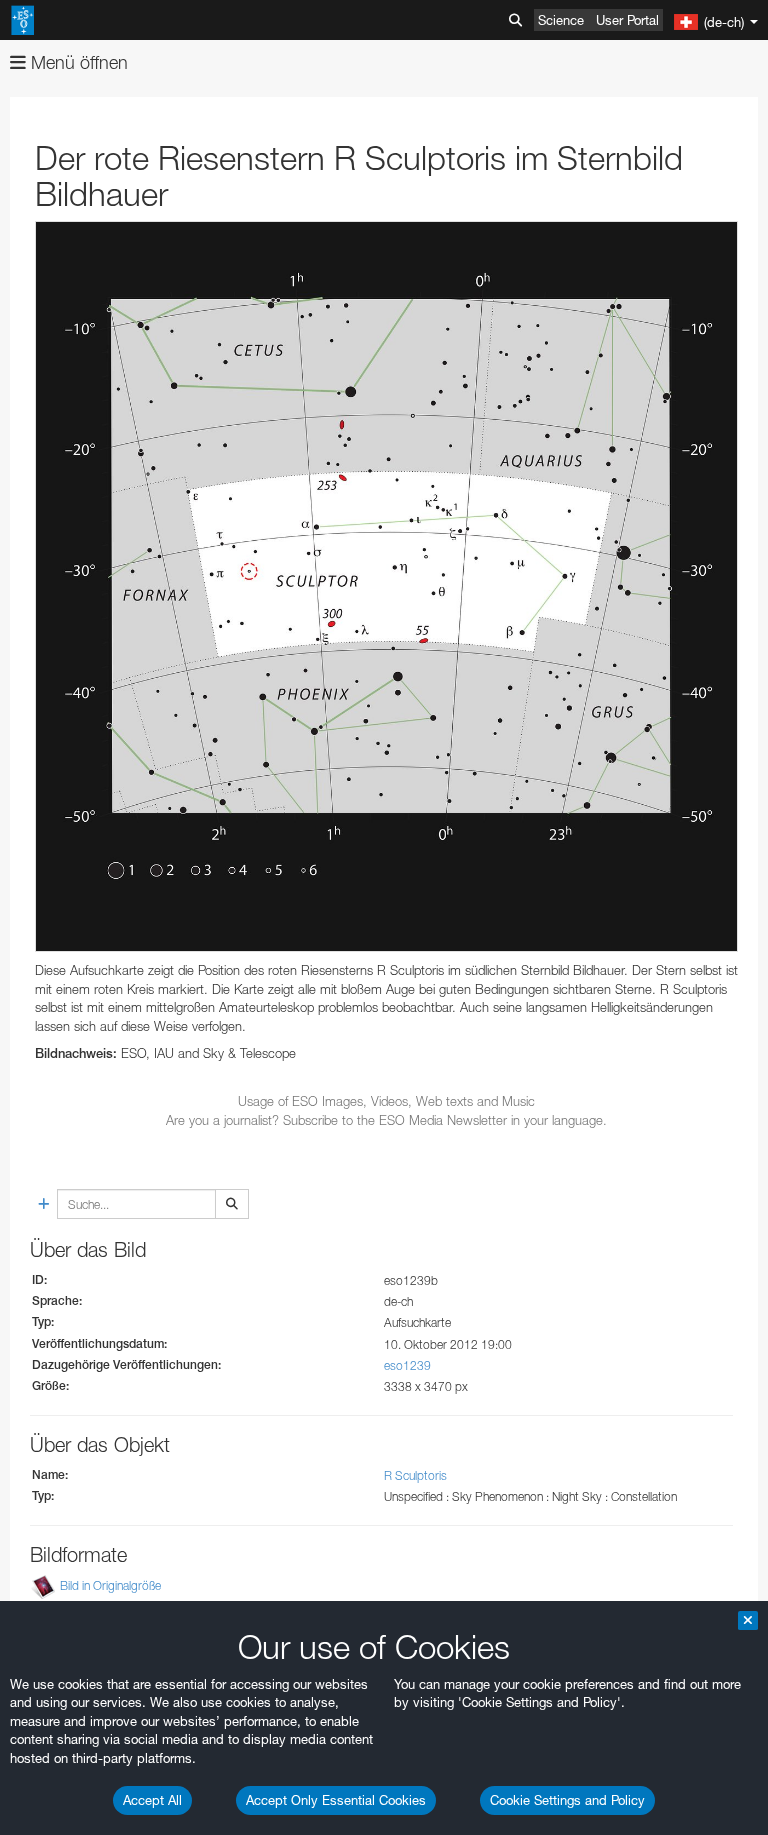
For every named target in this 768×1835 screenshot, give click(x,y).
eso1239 (407, 1365)
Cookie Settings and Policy (567, 1800)
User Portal (627, 20)
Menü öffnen (77, 62)
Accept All (152, 1800)
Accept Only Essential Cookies (336, 1800)
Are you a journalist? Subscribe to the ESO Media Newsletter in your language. (386, 1120)
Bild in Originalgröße (110, 1585)
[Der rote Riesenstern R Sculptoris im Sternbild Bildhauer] (386, 586)
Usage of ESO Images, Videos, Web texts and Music (386, 1101)
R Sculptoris (415, 1475)
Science (561, 20)
